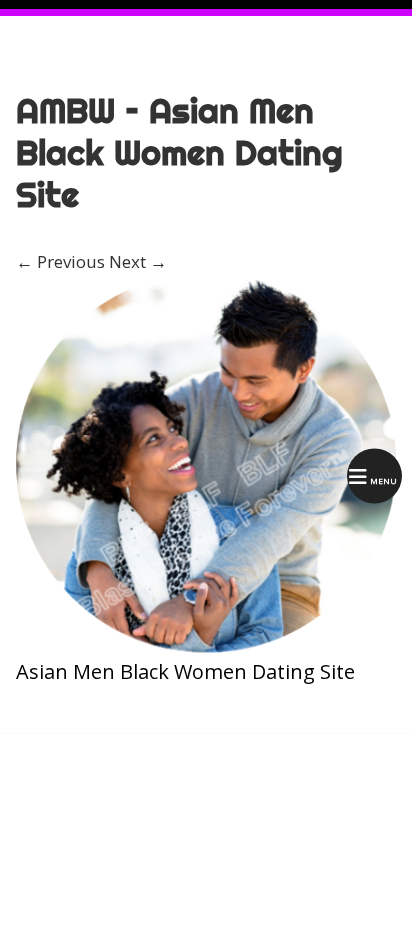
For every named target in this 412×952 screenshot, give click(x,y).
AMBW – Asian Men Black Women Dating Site (179, 153)
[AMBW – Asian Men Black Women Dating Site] (206, 646)
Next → (138, 261)
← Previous (60, 261)
